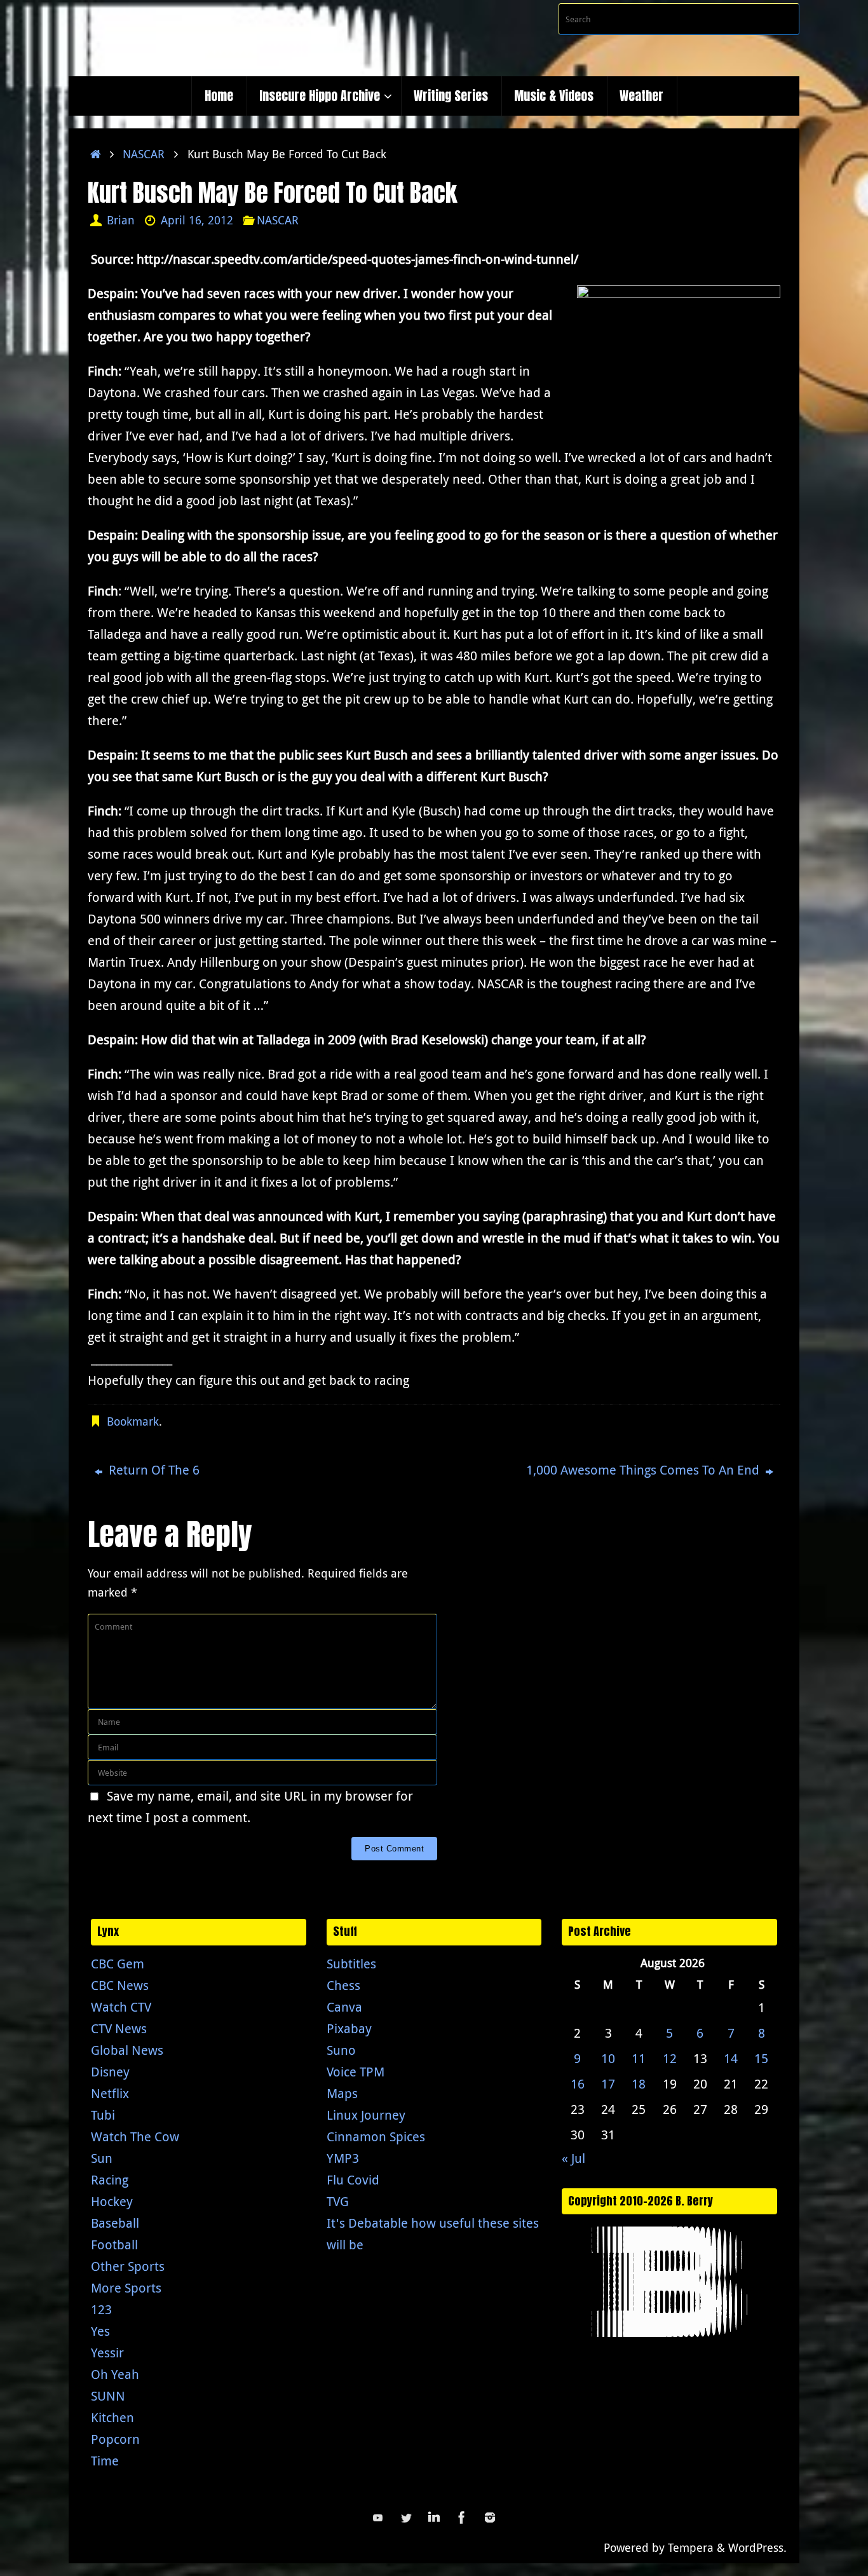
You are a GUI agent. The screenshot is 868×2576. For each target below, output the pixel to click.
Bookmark (133, 1421)
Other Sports (128, 2266)
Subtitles (351, 1964)
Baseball (115, 2223)
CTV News (119, 2028)
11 (639, 2058)
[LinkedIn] (434, 2518)
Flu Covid (353, 2180)
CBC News (120, 1985)
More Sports (126, 2288)
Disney (110, 2072)
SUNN (108, 2396)
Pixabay (349, 2028)
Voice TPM (356, 2072)
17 (608, 2084)
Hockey (112, 2201)
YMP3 (343, 2158)
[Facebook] (462, 2518)
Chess (343, 1985)
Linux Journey (366, 2115)
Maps (342, 2093)
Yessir (107, 2353)
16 (578, 2084)
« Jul (573, 2158)
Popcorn (115, 2439)
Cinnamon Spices (376, 2136)
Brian (121, 220)
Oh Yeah (115, 2374)
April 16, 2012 (197, 220)
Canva (344, 2007)
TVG (338, 2201)
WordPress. (757, 2547)
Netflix (110, 2093)
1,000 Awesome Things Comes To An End (644, 1470)
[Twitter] (406, 2518)
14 (731, 2058)
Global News (127, 2050)
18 (639, 2084)
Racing (110, 2180)
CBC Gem (118, 1964)
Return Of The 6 (153, 1470)
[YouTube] (378, 2518)
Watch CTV (121, 2007)
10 (608, 2058)
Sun (102, 2158)
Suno (341, 2050)
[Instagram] (490, 2518)
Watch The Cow (135, 2136)
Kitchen (112, 2417)
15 (761, 2058)
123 (101, 2309)
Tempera (691, 2547)
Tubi (103, 2115)
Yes (100, 2331)
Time (105, 2461)
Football (114, 2245)
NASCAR (144, 154)
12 (670, 2058)
